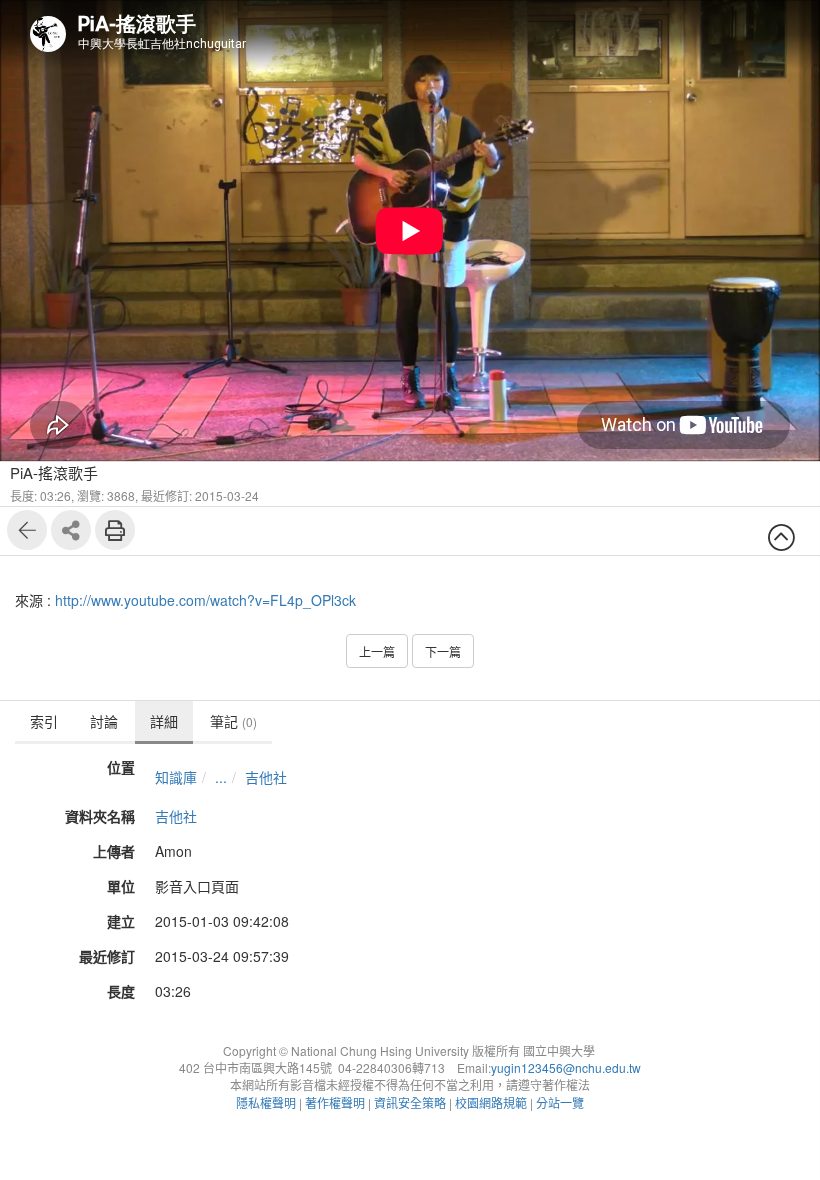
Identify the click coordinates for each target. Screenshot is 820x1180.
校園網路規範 (491, 1102)
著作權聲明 (335, 1102)
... (221, 777)
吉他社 (266, 777)
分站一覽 (560, 1102)
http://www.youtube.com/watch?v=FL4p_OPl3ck (205, 600)
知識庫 (176, 777)
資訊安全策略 (410, 1102)
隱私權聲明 (266, 1102)
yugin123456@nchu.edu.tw (566, 1067)
